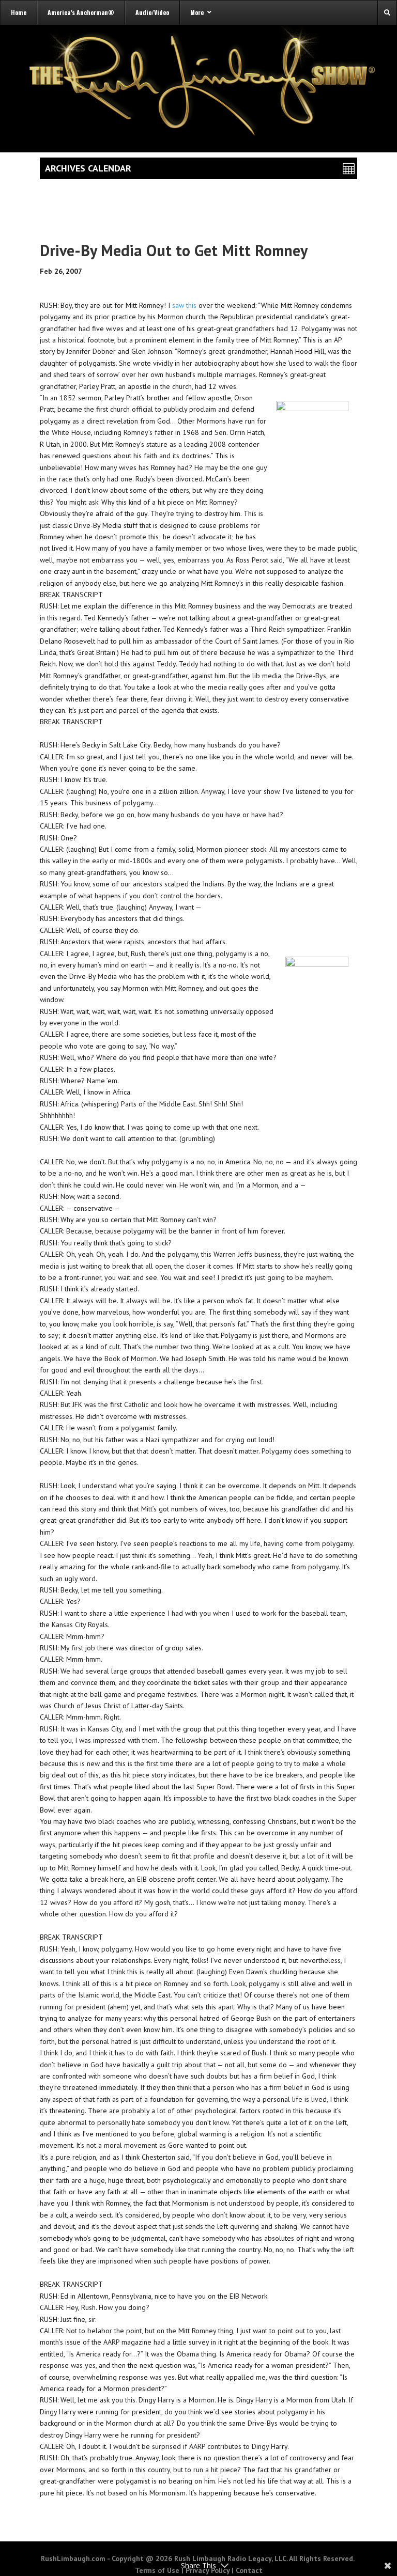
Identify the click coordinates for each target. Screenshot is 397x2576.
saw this (184, 305)
